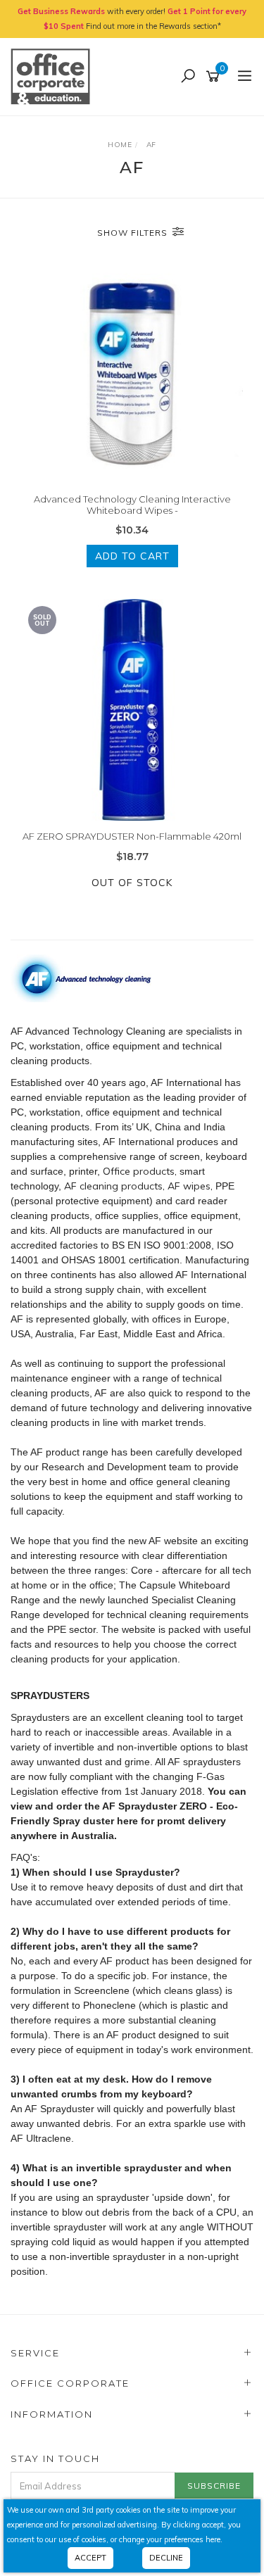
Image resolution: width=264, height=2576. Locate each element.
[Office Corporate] (54, 76)
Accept (90, 2558)
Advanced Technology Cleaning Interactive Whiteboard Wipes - (132, 505)
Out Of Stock (132, 883)
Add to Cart (132, 556)
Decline (166, 2558)
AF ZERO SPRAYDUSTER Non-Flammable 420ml (132, 836)
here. (214, 2539)
